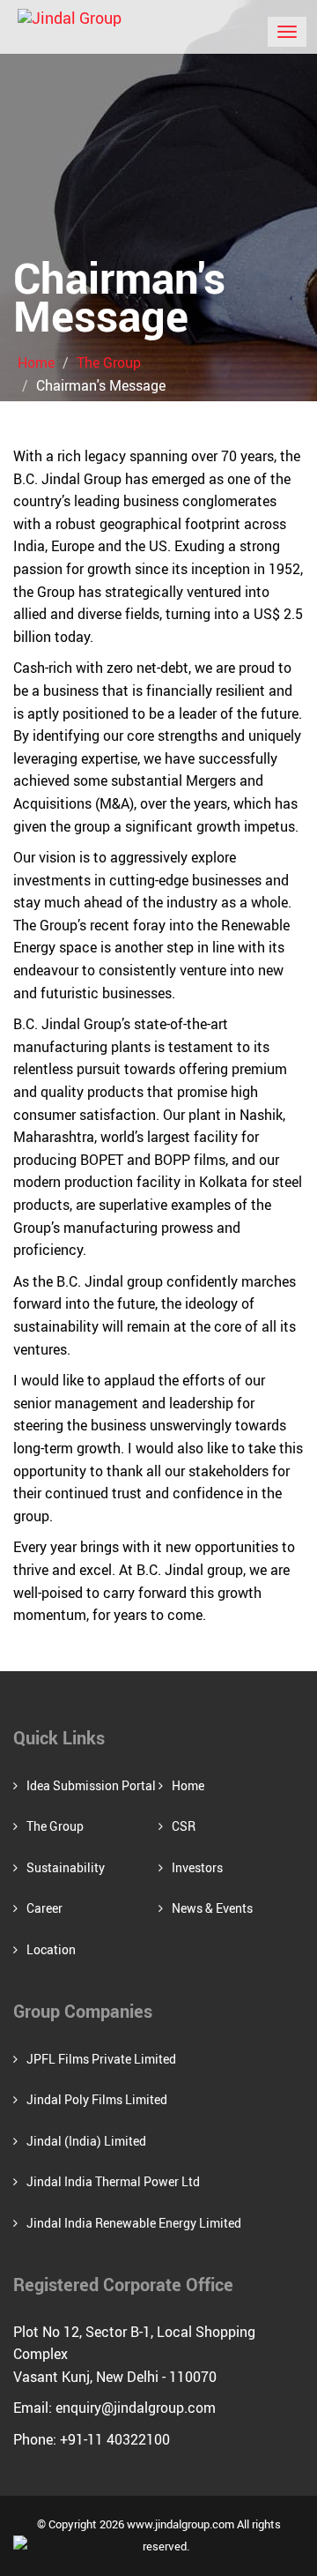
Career (44, 1908)
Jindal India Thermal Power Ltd (113, 2181)
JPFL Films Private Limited (101, 2059)
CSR (184, 1826)
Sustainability (66, 1867)
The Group (109, 362)
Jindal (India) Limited (86, 2141)
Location (51, 1949)
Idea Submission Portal (91, 1785)
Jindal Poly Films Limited (97, 2099)
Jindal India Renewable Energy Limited (134, 2223)
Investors (197, 1867)
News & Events (212, 1908)
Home (36, 362)
